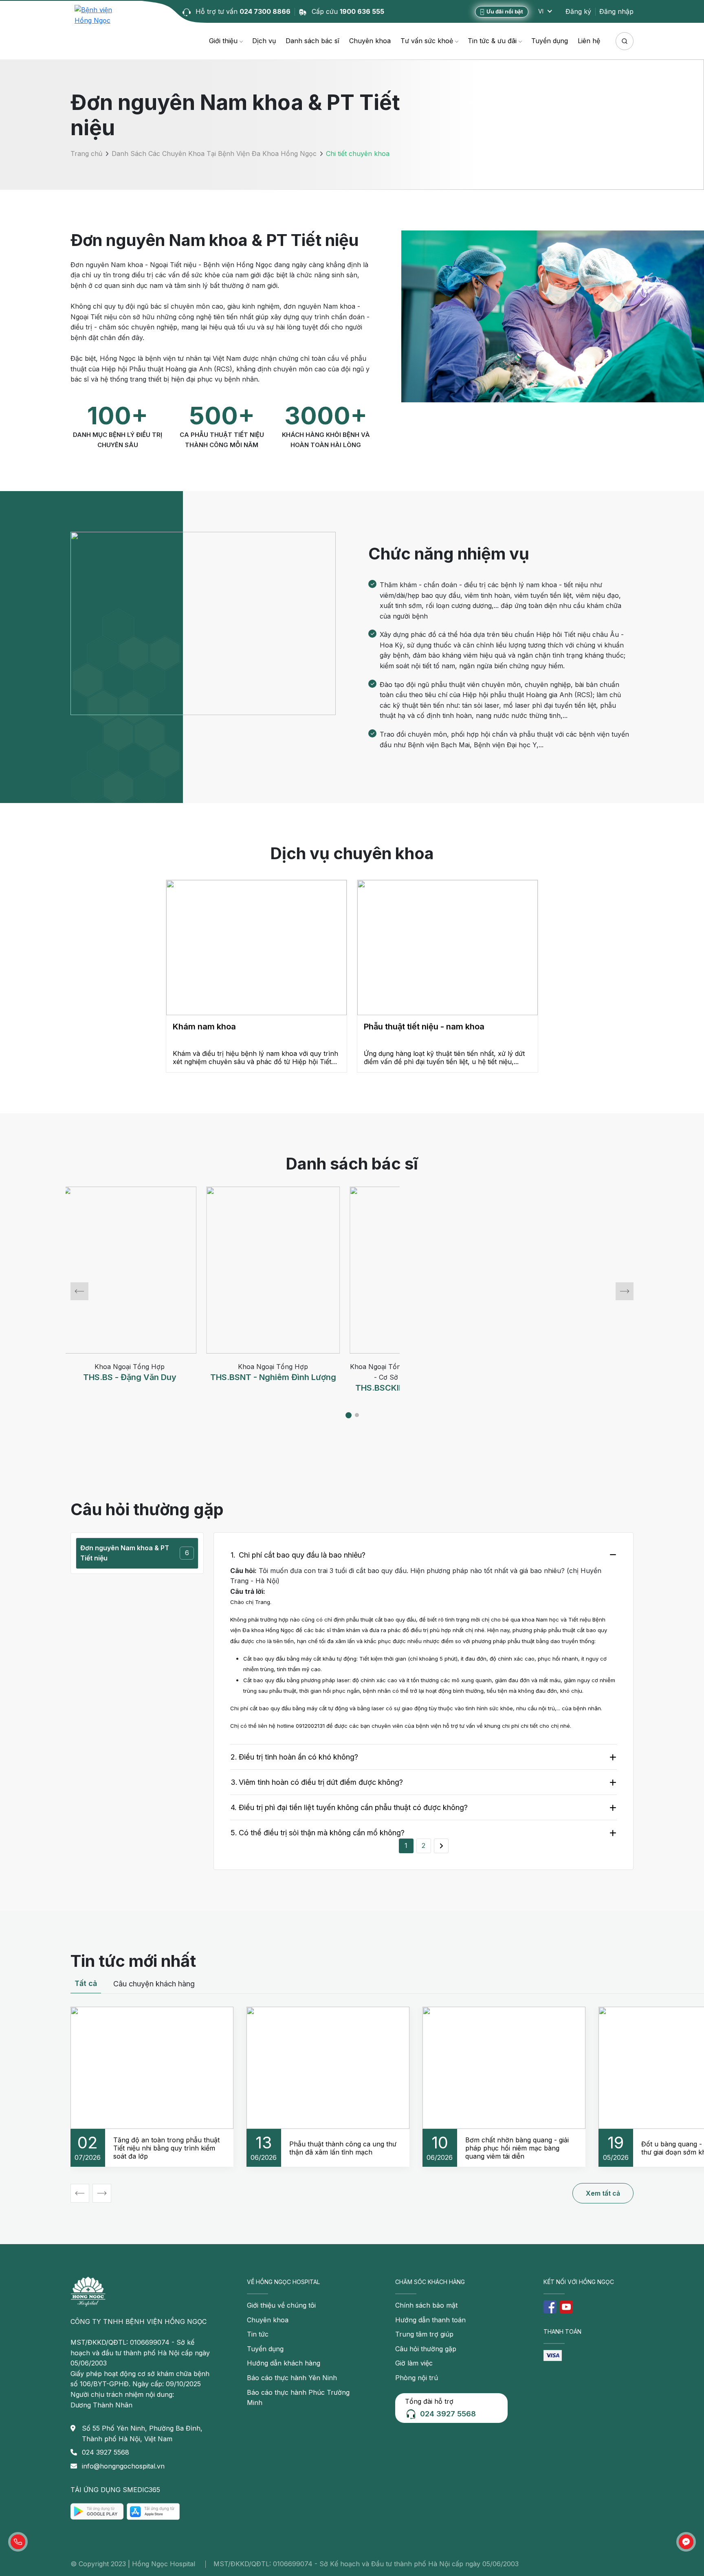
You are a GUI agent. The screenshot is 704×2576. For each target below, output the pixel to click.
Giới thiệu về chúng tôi (281, 2305)
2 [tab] (360, 1416)
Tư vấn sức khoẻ (427, 41)
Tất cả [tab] (86, 1983)
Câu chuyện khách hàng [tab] (154, 1984)
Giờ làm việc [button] (414, 2363)
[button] (18, 2542)
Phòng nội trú (417, 2378)
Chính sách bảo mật (426, 2305)
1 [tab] (350, 1416)
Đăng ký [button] (578, 11)
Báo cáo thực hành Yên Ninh (292, 2378)
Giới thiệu (223, 41)
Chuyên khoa (370, 41)
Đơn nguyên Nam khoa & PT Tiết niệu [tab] (135, 1553)
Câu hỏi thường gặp (426, 2349)
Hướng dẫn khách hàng (284, 2363)
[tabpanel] (137, 1291)
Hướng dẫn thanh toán (430, 2320)
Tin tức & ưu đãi (492, 41)
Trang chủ (86, 154)
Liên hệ (589, 41)
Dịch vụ (264, 41)
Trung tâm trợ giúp (424, 2334)
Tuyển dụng (550, 41)
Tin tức (258, 2334)
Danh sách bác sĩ (312, 41)
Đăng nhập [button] (616, 11)
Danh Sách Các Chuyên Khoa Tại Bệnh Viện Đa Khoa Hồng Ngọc (214, 154)
